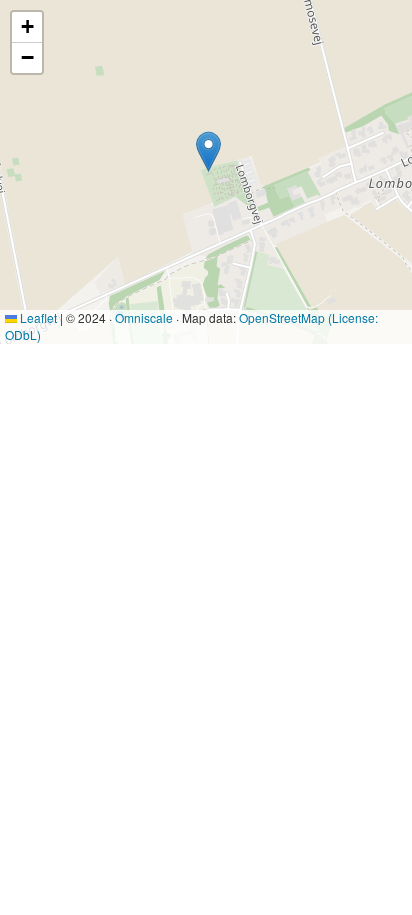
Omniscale (144, 317)
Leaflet (37, 317)
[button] (208, 151)
